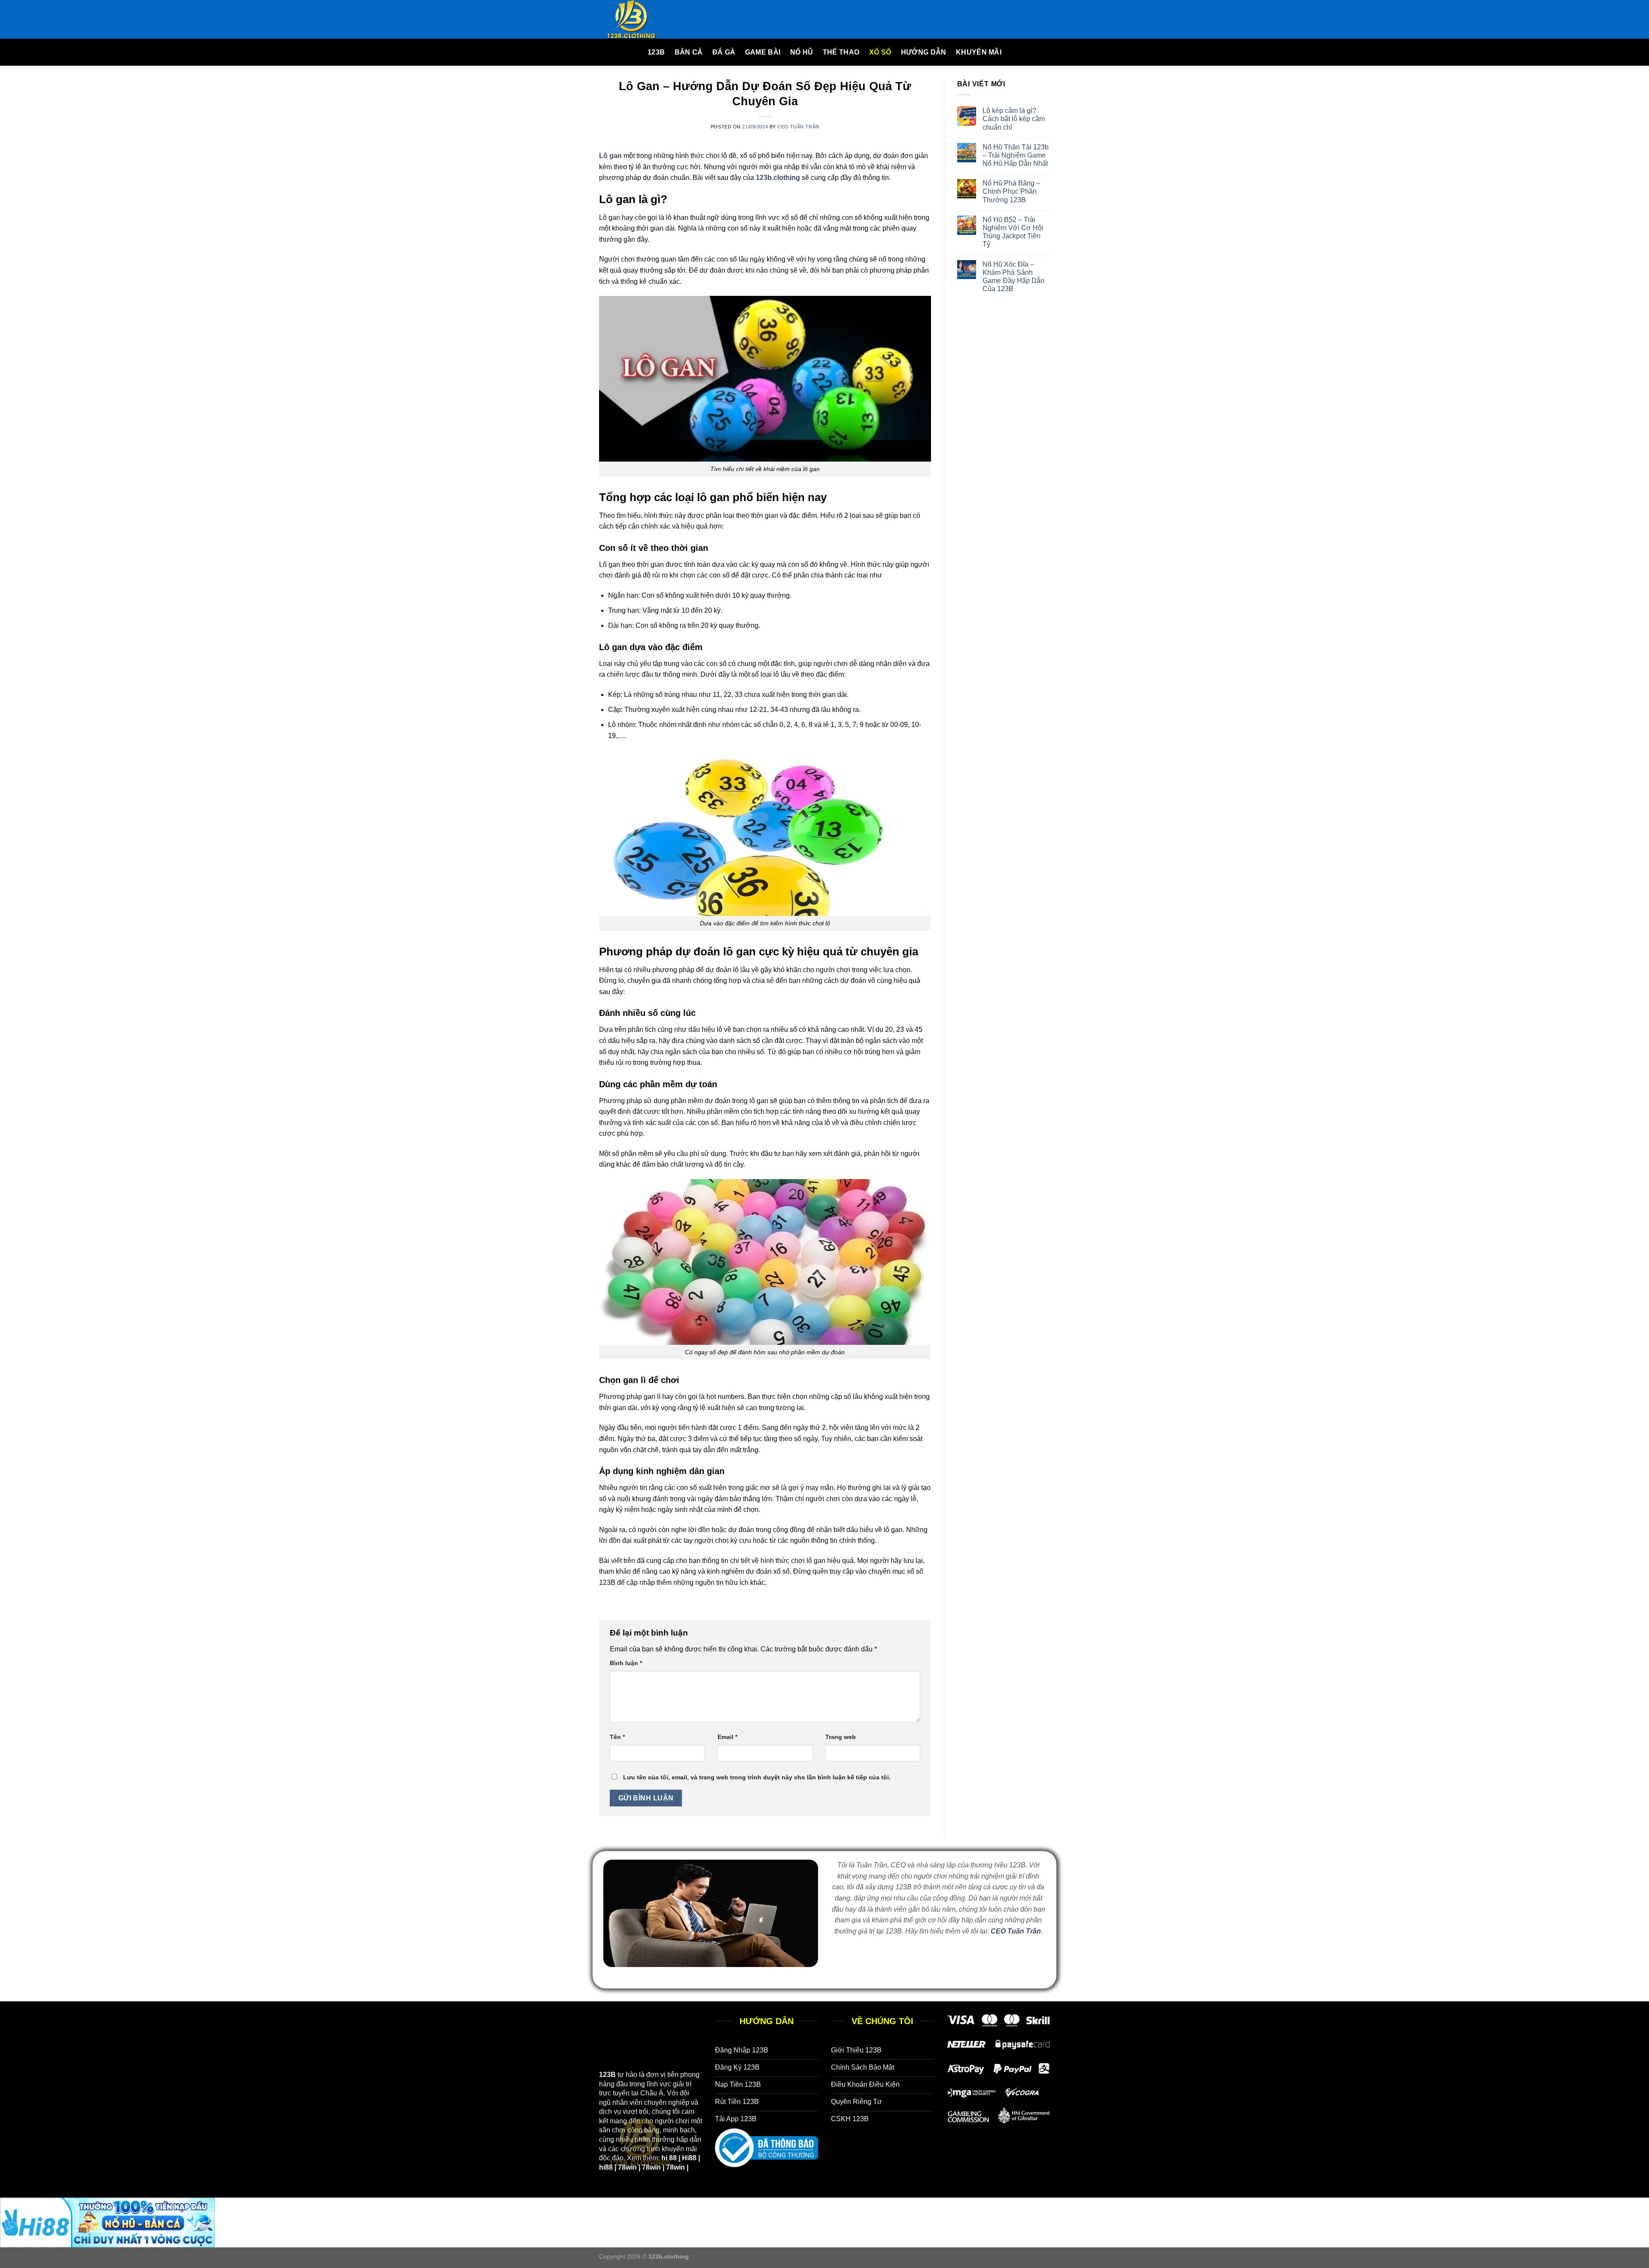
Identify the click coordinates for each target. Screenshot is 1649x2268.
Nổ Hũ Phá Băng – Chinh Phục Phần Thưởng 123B (1011, 191)
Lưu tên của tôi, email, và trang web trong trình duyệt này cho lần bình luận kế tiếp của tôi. (757, 1777)
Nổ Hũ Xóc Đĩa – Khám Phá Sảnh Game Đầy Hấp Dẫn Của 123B (1013, 277)
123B (656, 52)
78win (627, 2167)
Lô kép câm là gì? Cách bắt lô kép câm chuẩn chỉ (1014, 119)
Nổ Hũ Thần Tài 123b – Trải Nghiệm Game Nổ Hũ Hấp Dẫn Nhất (1016, 155)
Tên (617, 1737)
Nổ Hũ (802, 52)
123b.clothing (778, 178)
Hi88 (689, 2158)
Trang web (841, 1737)
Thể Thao (841, 52)
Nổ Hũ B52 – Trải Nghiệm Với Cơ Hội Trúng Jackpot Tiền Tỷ (1013, 232)
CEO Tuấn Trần (798, 127)
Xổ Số (880, 52)
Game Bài (763, 52)
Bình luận (626, 1663)
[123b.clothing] (642, 19)
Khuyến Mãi (979, 52)
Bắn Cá (689, 52)
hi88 (606, 2167)
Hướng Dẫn (924, 52)
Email (727, 1737)
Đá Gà (724, 52)
